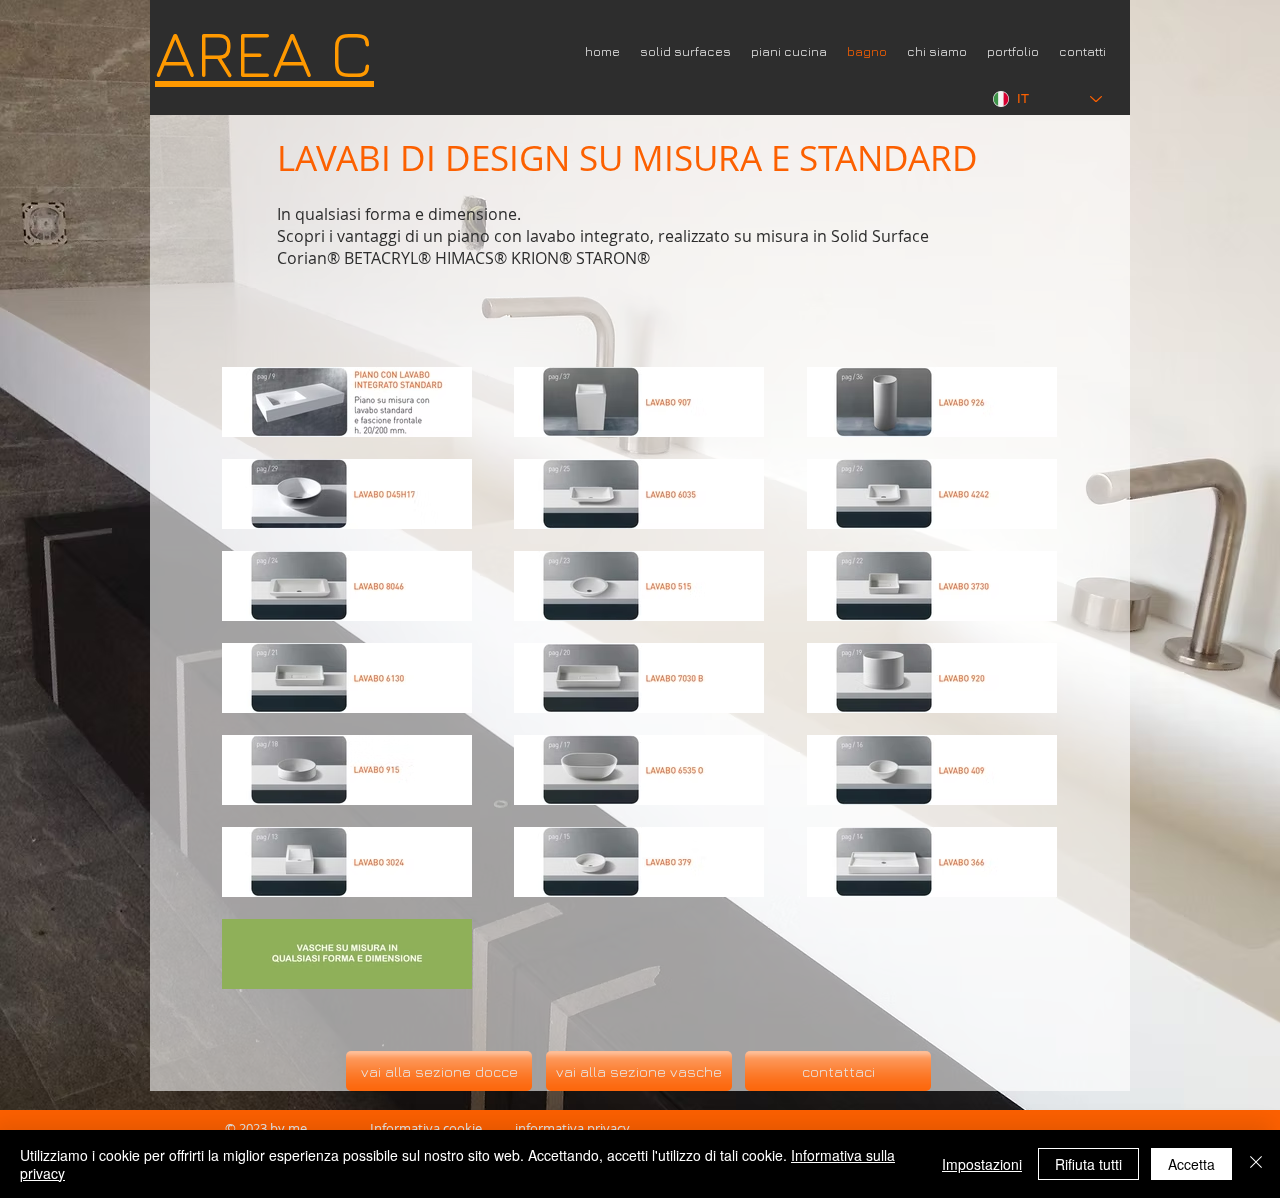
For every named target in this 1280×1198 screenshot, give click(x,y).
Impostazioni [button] (982, 1164)
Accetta (1191, 1164)
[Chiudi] (1256, 1164)
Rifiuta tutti (1088, 1164)
